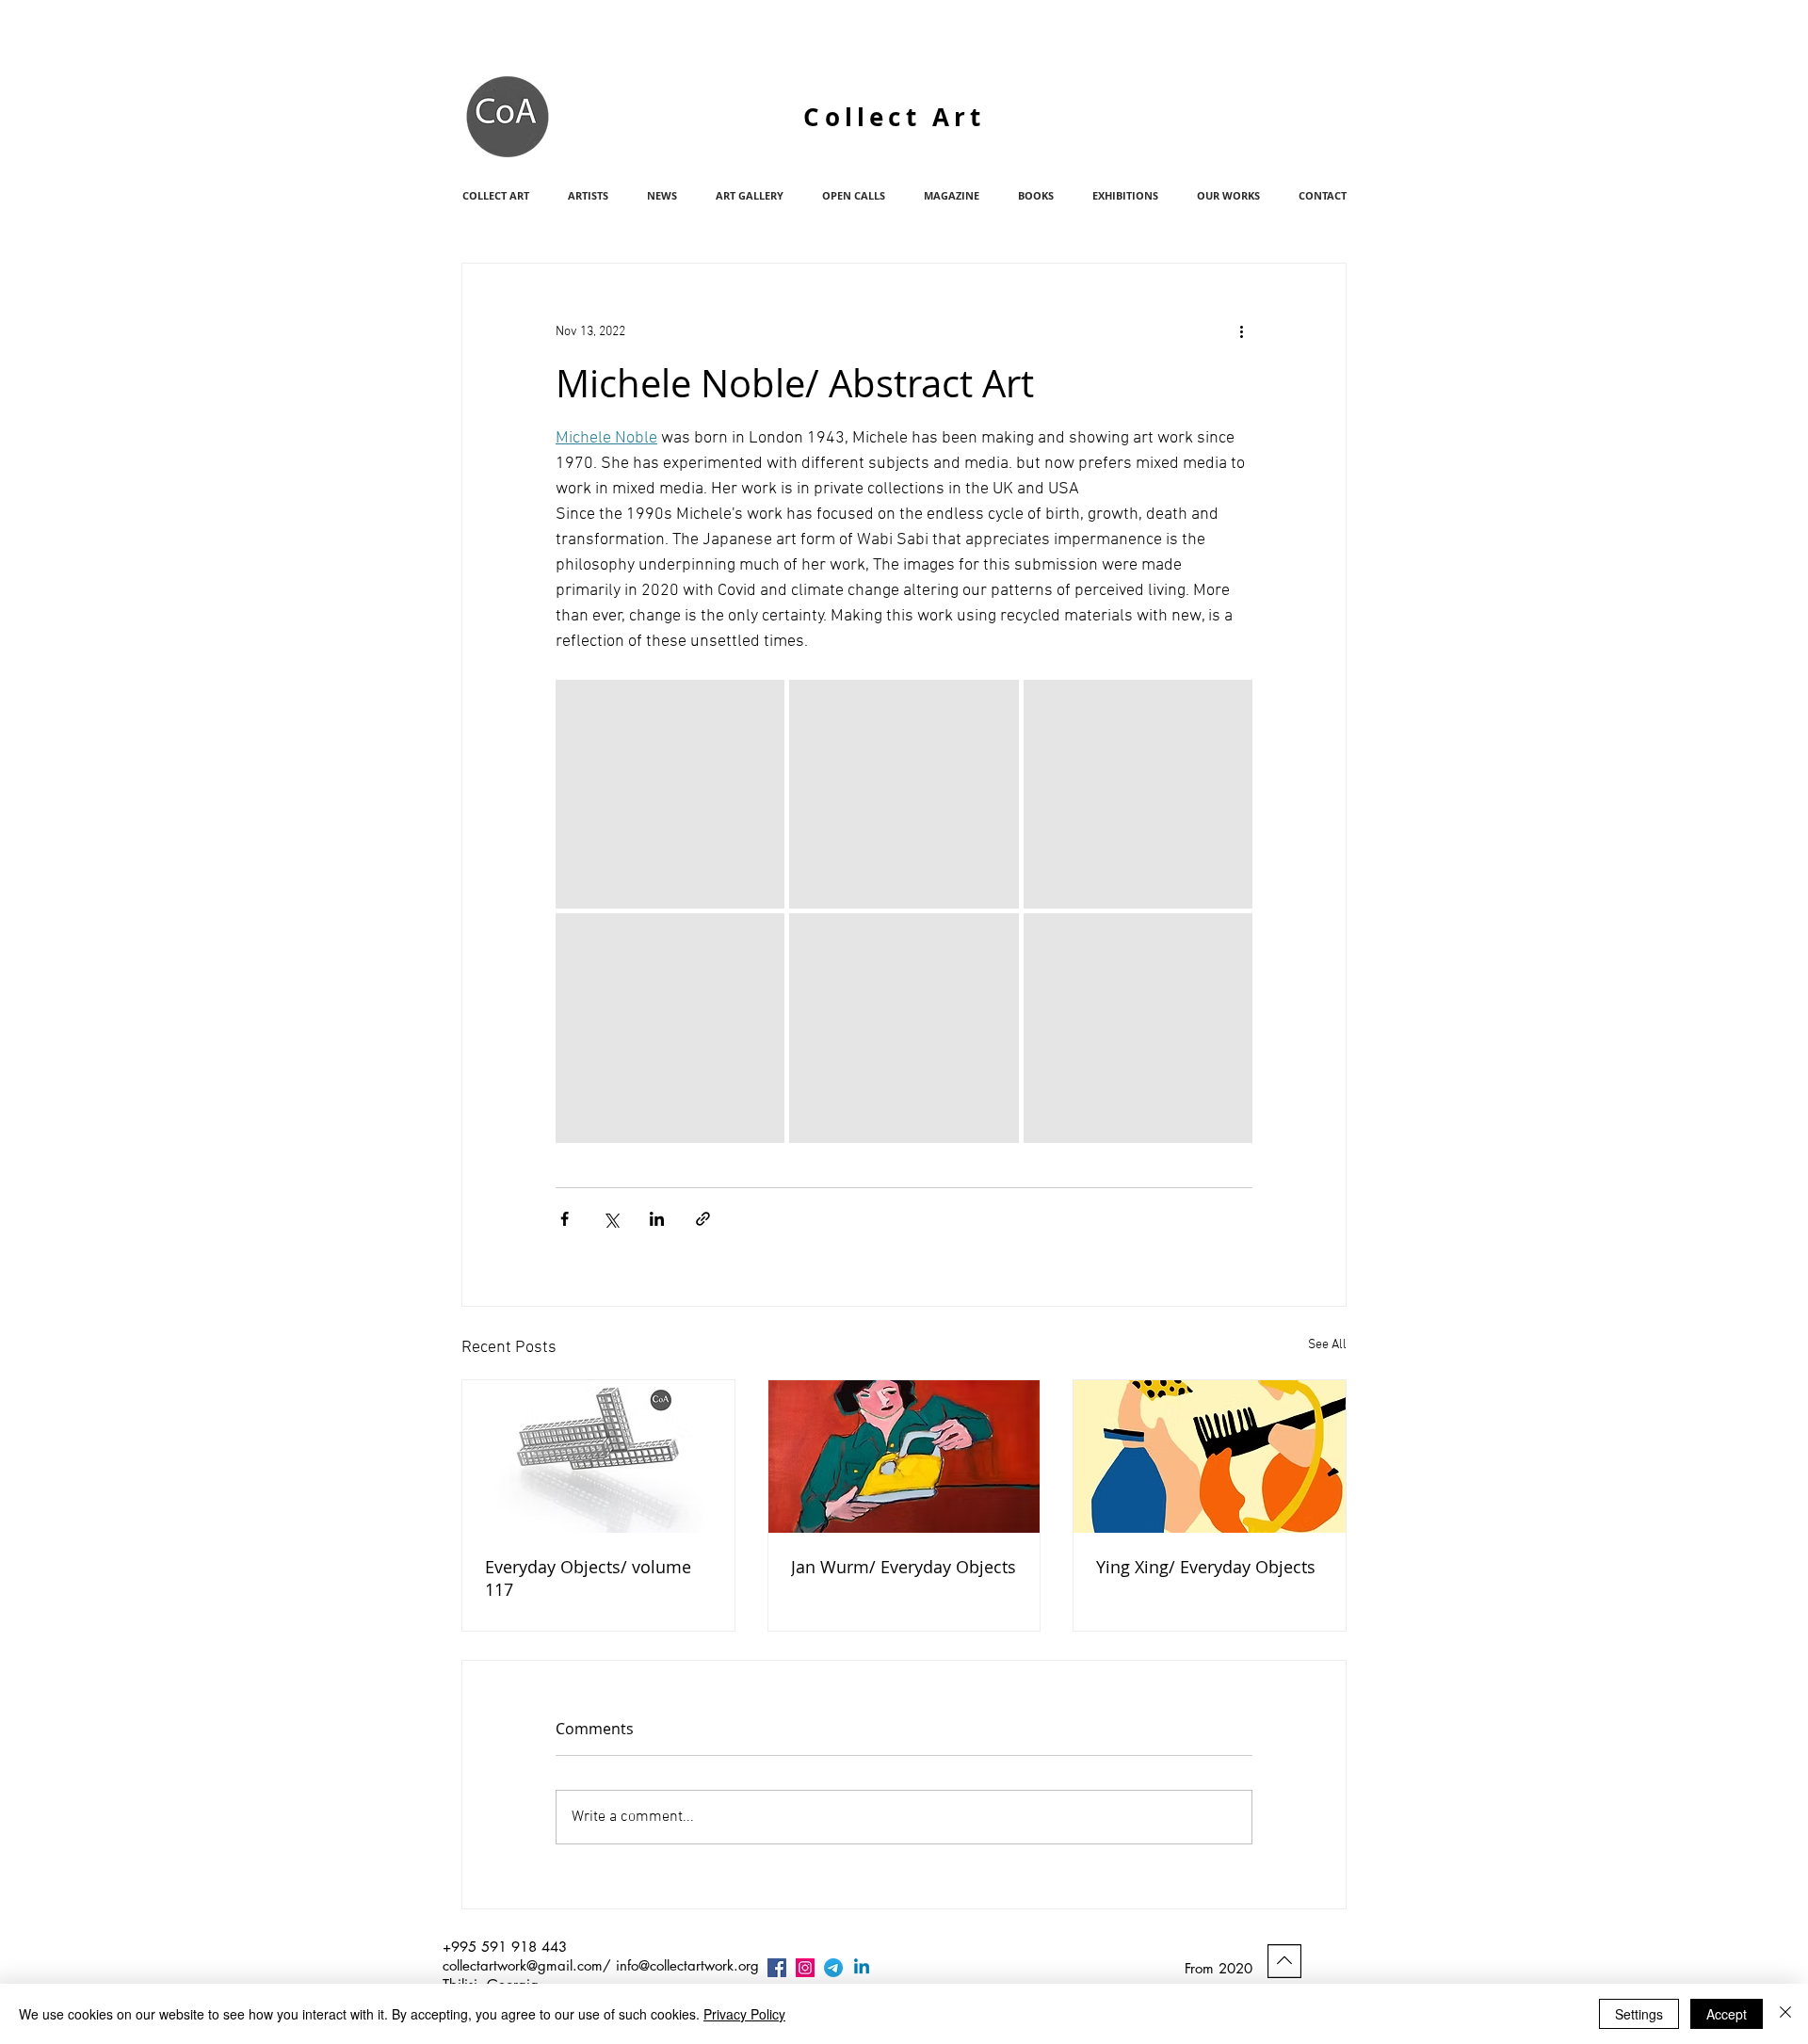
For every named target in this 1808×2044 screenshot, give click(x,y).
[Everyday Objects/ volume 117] (598, 1457)
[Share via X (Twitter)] (611, 1219)
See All (1327, 1345)
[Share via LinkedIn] (657, 1219)
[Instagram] (805, 1968)
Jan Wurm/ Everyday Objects (904, 1567)
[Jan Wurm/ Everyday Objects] (904, 1457)
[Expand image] (670, 794)
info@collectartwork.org (687, 1965)
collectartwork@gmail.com (523, 1965)
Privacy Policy (744, 2014)
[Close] (1785, 2014)
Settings (1639, 2014)
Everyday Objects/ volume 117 (588, 1578)
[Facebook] (777, 1968)
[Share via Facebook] (565, 1219)
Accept (1727, 2014)
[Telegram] (833, 1968)
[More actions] (1241, 331)
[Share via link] (703, 1219)
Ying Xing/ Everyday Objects (1206, 1567)
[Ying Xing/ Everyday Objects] (1210, 1457)
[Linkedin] (862, 1968)
